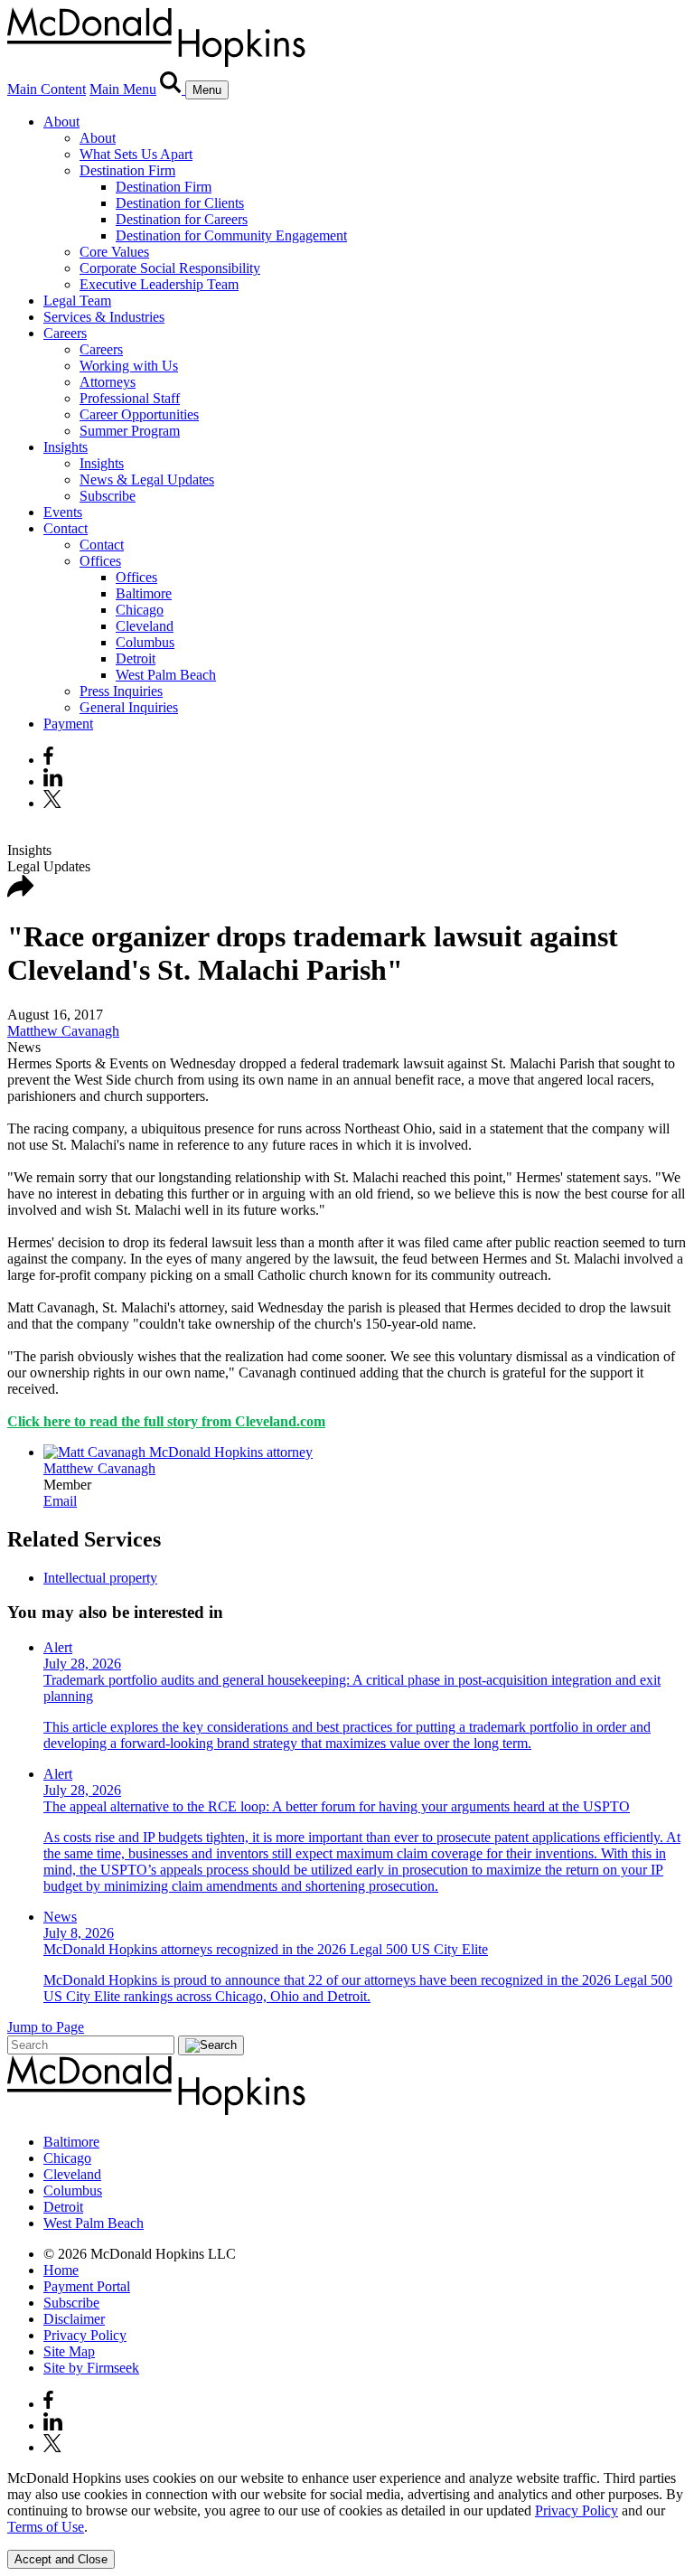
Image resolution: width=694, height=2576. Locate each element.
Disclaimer (74, 2319)
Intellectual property (100, 1578)
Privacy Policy (85, 2335)
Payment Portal (87, 2286)
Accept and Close (61, 2559)
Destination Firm (127, 170)
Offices (100, 561)
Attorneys (108, 382)
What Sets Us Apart (136, 154)
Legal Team (77, 301)
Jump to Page (46, 2027)
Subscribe (108, 496)
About (61, 122)
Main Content (47, 89)
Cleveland (145, 626)
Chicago (140, 610)
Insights (66, 447)
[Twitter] (55, 803)
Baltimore (144, 593)
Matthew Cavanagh (63, 1031)
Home (61, 2270)
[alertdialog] (347, 2520)
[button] (21, 893)
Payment (68, 724)
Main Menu (123, 89)
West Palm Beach (166, 675)
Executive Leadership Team (159, 284)
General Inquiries (129, 707)
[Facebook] (48, 760)
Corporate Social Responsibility (170, 268)
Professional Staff (130, 398)
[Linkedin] (53, 781)
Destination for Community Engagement (231, 235)
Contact (66, 528)
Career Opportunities (139, 414)
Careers (65, 333)
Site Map (69, 2351)
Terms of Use (46, 2527)
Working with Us (129, 366)
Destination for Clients (180, 203)
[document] (347, 2503)
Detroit (136, 658)
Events (63, 512)
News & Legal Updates (147, 479)
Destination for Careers (182, 219)
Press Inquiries (121, 691)
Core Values (114, 252)
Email (60, 1501)
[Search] (173, 89)
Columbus (145, 642)
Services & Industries (104, 317)
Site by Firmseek (91, 2368)
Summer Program (130, 431)
